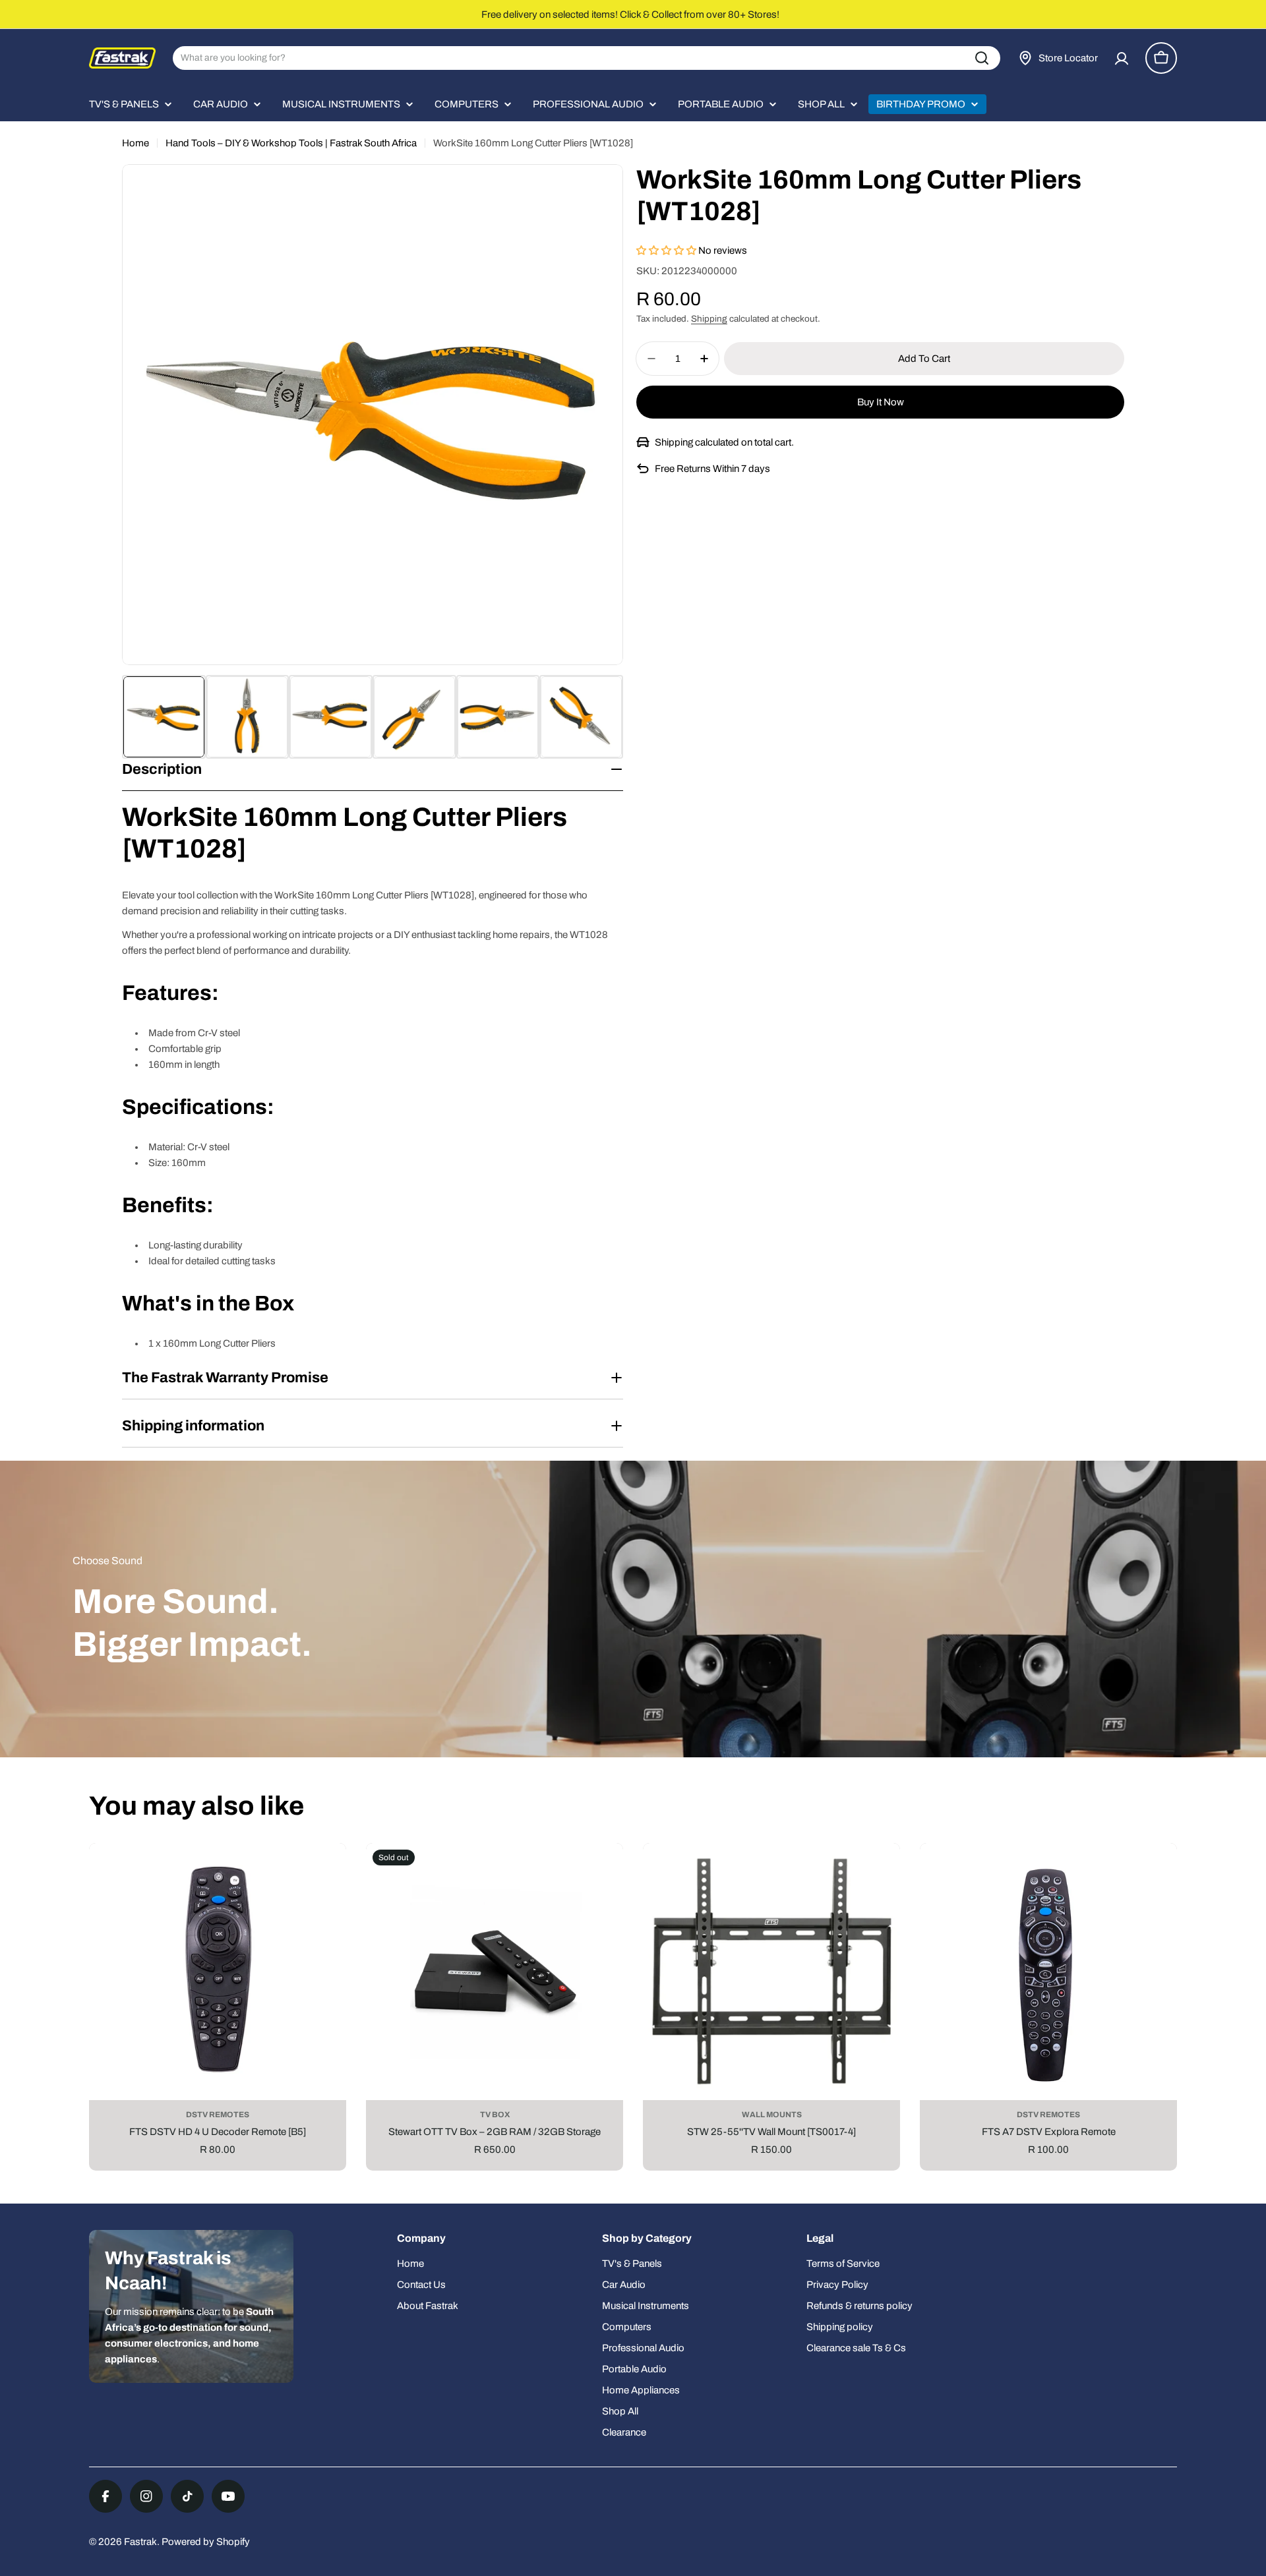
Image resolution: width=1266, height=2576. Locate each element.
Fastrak (140, 2542)
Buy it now (881, 402)
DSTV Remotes (218, 2115)
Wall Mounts (772, 2115)
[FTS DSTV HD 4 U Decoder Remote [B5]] (218, 1972)
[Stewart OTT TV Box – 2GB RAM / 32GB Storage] (495, 1972)
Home (136, 143)
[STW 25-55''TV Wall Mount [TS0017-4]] (771, 1972)
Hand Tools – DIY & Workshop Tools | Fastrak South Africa (291, 143)
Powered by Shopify (206, 2542)
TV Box (495, 2115)
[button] (667, 250)
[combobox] (587, 58)
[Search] (982, 58)
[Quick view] (326, 1873)
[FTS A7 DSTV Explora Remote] (1048, 1972)
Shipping (709, 319)
